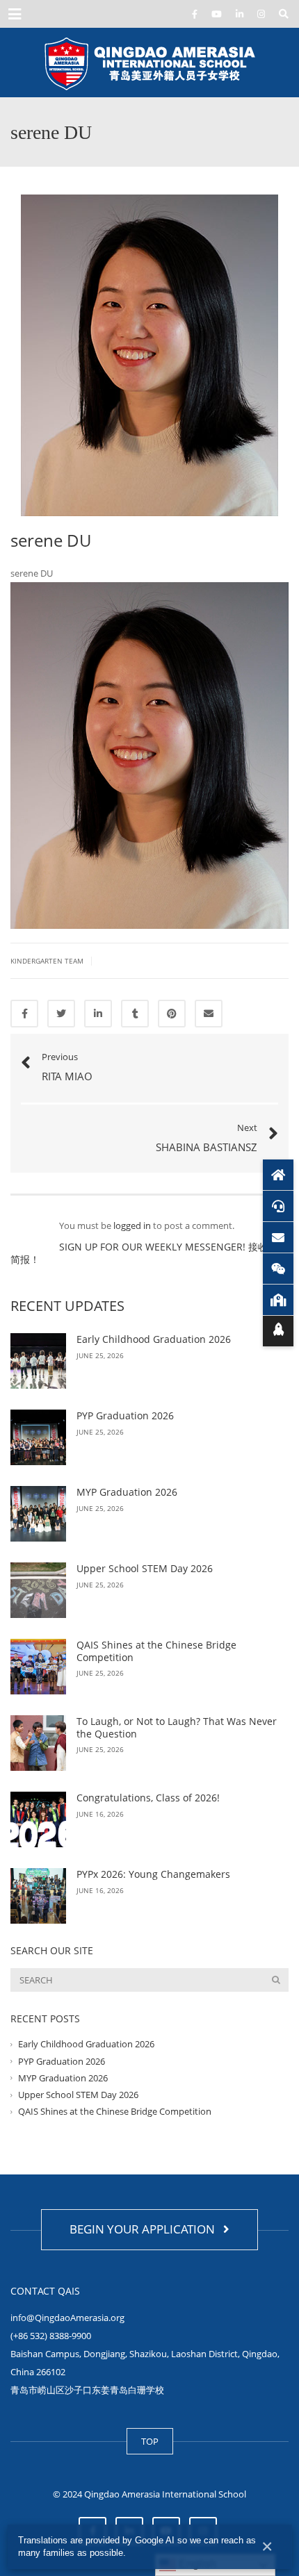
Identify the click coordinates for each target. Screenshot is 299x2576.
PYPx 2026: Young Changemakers (153, 1874)
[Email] (278, 1237)
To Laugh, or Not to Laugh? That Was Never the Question (177, 1727)
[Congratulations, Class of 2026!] (38, 1819)
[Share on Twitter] (61, 1014)
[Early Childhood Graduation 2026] (38, 1361)
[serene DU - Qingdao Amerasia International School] (149, 63)
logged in (132, 1225)
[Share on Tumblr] (135, 1014)
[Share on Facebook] (24, 1014)
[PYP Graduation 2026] (38, 1437)
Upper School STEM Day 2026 (146, 1568)
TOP (150, 2441)
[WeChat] (278, 1269)
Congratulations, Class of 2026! (148, 1798)
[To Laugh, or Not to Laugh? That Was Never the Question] (38, 1743)
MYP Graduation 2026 (127, 1492)
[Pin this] (172, 1014)
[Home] (278, 1175)
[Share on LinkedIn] (98, 1014)
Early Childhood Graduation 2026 (154, 1339)
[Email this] (209, 1014)
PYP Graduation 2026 (125, 1415)
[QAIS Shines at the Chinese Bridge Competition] (38, 1667)
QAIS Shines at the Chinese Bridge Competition (156, 1651)
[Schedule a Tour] (278, 1300)
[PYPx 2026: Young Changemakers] (38, 1896)
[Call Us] (278, 1206)
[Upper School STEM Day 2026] (38, 1590)
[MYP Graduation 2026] (38, 1514)
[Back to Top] (278, 1331)
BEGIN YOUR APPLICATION (145, 2229)
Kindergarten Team (47, 961)
